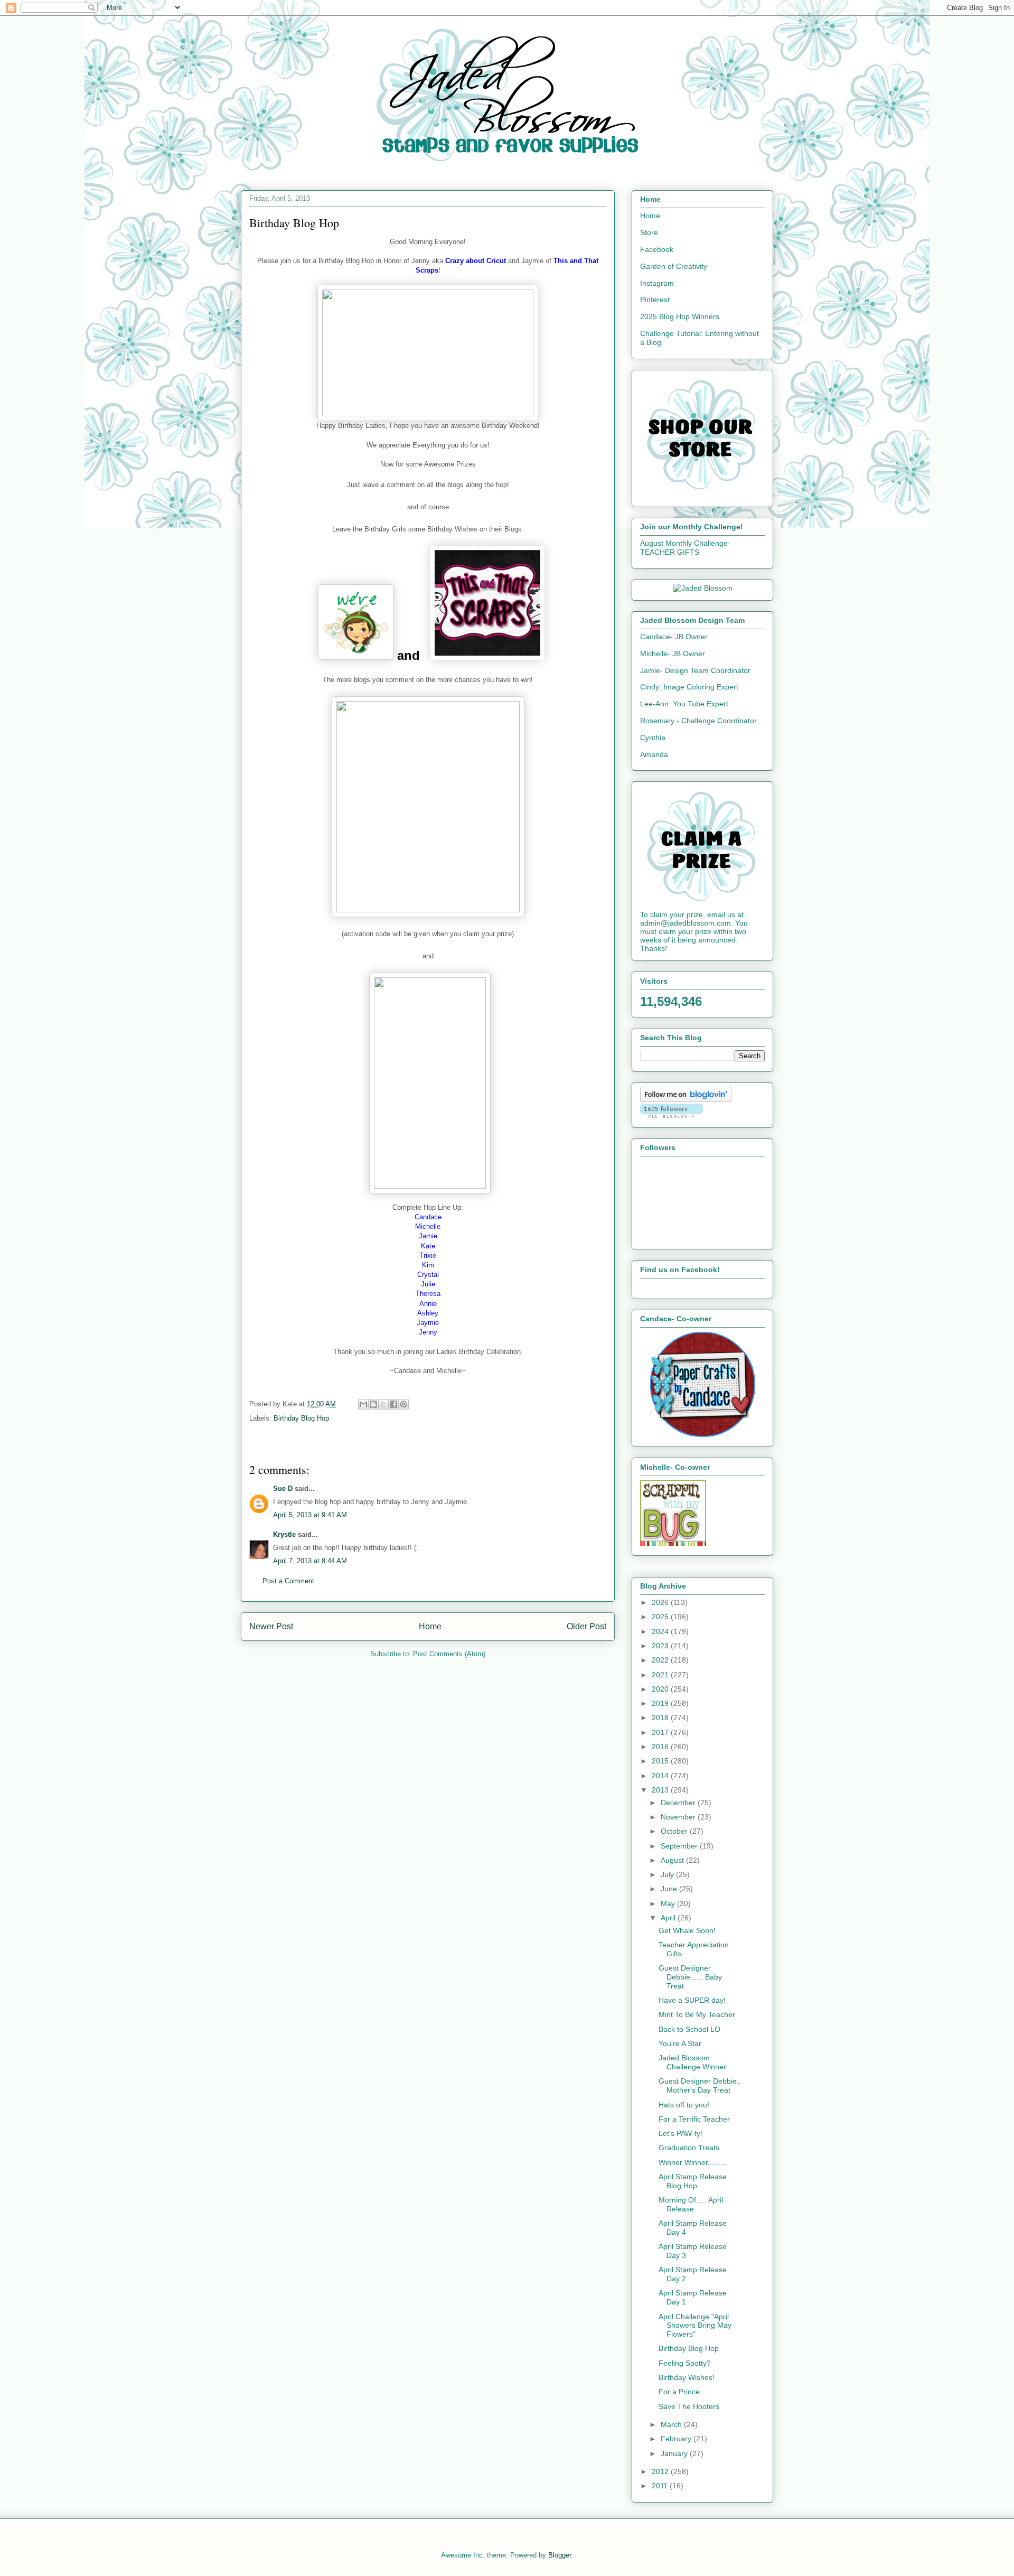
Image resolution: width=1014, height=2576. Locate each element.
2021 (661, 1675)
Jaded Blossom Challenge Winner (692, 2062)
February (677, 2439)
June (670, 1889)
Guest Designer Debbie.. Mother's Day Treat (700, 2085)
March (672, 2424)
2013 (661, 1790)
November (679, 1817)
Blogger (560, 2555)
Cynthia (653, 738)
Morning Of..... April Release (691, 2204)
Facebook (657, 249)
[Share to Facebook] (393, 1404)
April (669, 1918)
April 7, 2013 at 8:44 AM (310, 1561)
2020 (661, 1689)
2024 (661, 1631)
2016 (661, 1747)
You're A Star (680, 2043)
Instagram (657, 283)
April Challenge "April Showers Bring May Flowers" (695, 2326)
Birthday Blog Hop (301, 1418)
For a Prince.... (683, 2392)
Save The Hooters (689, 2406)
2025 (661, 1617)
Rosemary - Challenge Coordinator (698, 721)
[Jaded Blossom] (703, 588)
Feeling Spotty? (685, 2363)
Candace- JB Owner (674, 637)
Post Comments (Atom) (449, 1654)
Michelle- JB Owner (673, 654)
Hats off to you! (684, 2105)
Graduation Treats (689, 2148)
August (673, 1860)
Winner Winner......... (693, 2162)
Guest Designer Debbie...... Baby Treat (690, 1977)
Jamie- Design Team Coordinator (695, 670)
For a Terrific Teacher (694, 2119)
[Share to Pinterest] (403, 1404)
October (675, 1831)
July (668, 1874)
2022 (661, 1660)
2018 (661, 1718)
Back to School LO (689, 2029)
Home (430, 1626)
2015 (661, 1761)
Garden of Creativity (674, 266)
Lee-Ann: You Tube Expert (684, 704)
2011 (661, 2486)
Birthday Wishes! (687, 2377)
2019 (661, 1703)
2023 (661, 1646)
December (679, 1803)
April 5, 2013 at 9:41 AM (310, 1515)
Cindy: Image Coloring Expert (689, 687)
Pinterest (655, 300)
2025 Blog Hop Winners (680, 316)
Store (649, 232)
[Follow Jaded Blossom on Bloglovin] (686, 1099)
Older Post (586, 1626)
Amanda (654, 754)
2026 (661, 1602)
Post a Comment (288, 1581)
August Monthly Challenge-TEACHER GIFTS (685, 548)
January (675, 2453)
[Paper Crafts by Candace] (702, 1434)
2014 (661, 1776)
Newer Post (271, 1626)
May (669, 1903)
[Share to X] (383, 1404)
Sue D (283, 1488)
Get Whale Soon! (687, 1930)
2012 (661, 2471)
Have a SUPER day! (692, 2000)
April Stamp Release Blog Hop (693, 2181)
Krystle (284, 1534)
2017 (661, 1732)
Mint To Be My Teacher (697, 2014)
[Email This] (363, 1404)
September (680, 1846)
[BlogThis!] (373, 1404)
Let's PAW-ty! (680, 2133)
